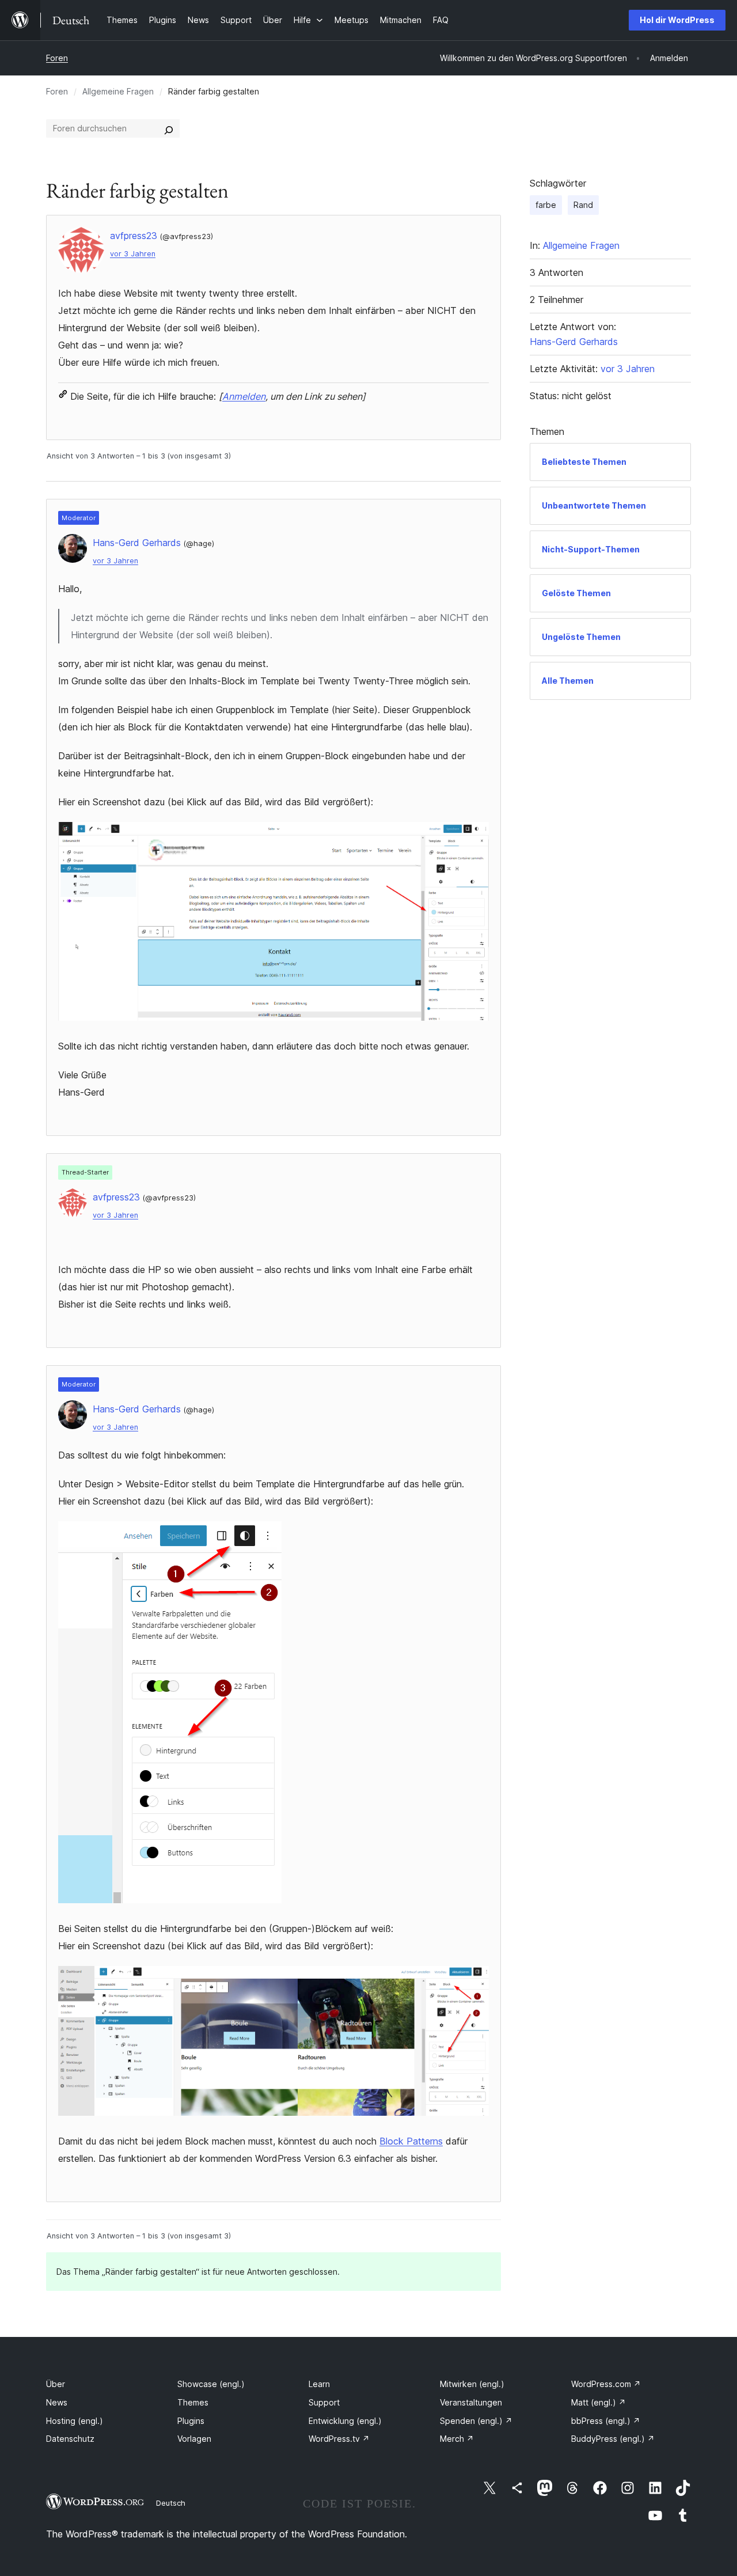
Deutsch (171, 2503)
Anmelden (244, 396)
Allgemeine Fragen (118, 91)
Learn (319, 2384)
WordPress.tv (339, 2439)
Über (56, 2384)
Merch (457, 2439)
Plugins (191, 2421)
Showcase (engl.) (211, 2384)
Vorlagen (194, 2439)
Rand (583, 205)
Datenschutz (70, 2439)
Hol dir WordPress (677, 20)
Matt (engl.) (599, 2402)
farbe (546, 205)
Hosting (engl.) (75, 2421)
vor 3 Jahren (133, 254)
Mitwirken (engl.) (472, 2384)
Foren (57, 58)
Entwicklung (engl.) (345, 2421)
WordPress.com (606, 2384)
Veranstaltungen (471, 2402)
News (57, 2402)
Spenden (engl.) (476, 2421)
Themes (193, 2402)
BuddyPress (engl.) (613, 2439)
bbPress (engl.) (606, 2421)
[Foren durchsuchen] (169, 128)
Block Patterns (411, 2141)
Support (324, 2402)
